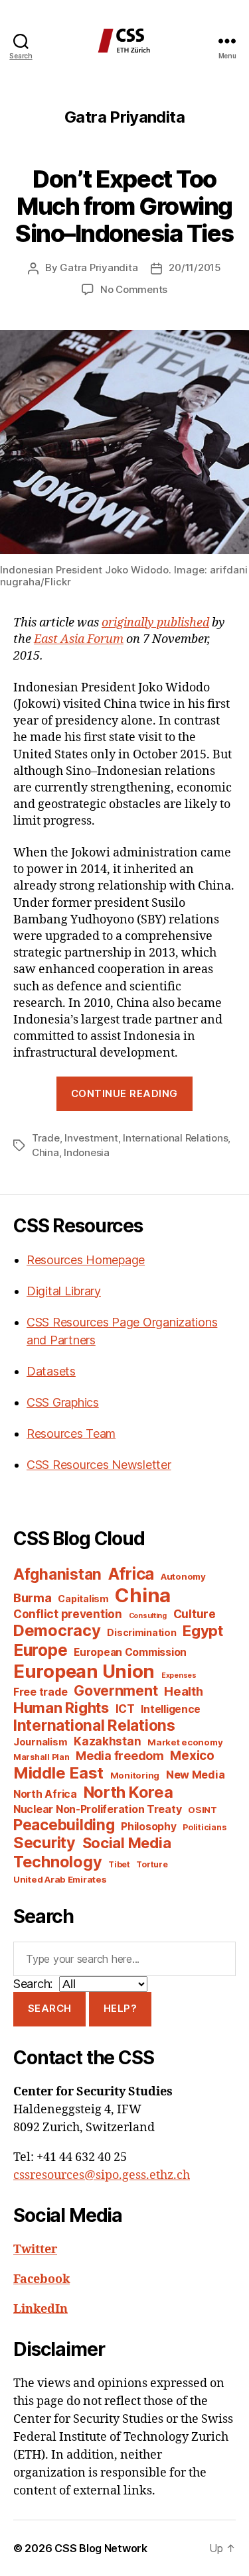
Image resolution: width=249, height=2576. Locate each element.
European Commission (130, 1652)
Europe (40, 1650)
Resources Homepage (86, 1260)
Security (44, 1843)
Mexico (192, 1756)
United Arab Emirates (60, 1879)
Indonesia (87, 1152)
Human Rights (61, 1708)
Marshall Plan (41, 1757)
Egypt (203, 1631)
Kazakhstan (107, 1741)
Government (116, 1691)
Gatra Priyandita (99, 267)
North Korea (128, 1792)
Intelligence (171, 1709)
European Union (84, 1671)
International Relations (175, 1138)
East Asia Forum (79, 639)
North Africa (45, 1794)
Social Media (127, 1843)
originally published (155, 623)
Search (50, 2008)
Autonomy (183, 1576)
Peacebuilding (64, 1825)
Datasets (51, 1371)
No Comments (134, 289)
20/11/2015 (195, 267)
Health (183, 1691)
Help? (121, 2008)
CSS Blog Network (101, 2548)
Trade (46, 1138)
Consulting (148, 1616)
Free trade (40, 1692)
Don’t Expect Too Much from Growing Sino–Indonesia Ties (124, 206)
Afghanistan (57, 1574)
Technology (57, 1862)
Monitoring (135, 1775)
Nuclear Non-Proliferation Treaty (97, 1809)
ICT (125, 1709)
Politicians (204, 1827)
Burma (33, 1598)
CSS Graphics (63, 1402)
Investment (91, 1138)
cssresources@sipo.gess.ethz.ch (102, 2175)
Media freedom (120, 1756)
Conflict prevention (68, 1614)
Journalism (40, 1742)
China (45, 1152)
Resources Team (71, 1434)
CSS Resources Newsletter (99, 1465)
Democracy (57, 1630)
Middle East (58, 1773)
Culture (195, 1614)
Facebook (41, 2279)
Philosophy (148, 1827)
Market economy (185, 1742)
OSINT (203, 1810)
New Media (196, 1775)
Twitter (35, 2250)
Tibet (119, 1864)
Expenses (179, 1675)
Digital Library (64, 1291)
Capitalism (83, 1599)
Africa (131, 1574)
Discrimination (141, 1632)
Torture (152, 1864)
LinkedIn (41, 2309)
